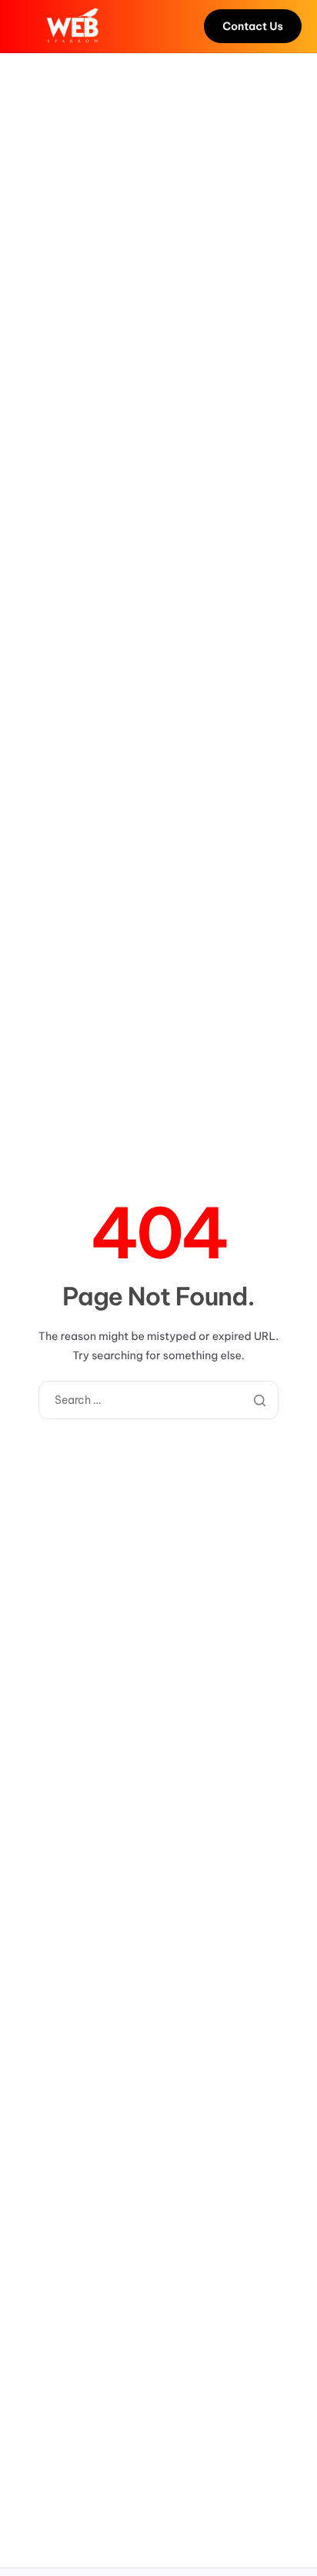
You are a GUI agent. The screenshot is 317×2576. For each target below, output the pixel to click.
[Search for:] (158, 1400)
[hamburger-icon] (26, 26)
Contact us (253, 26)
